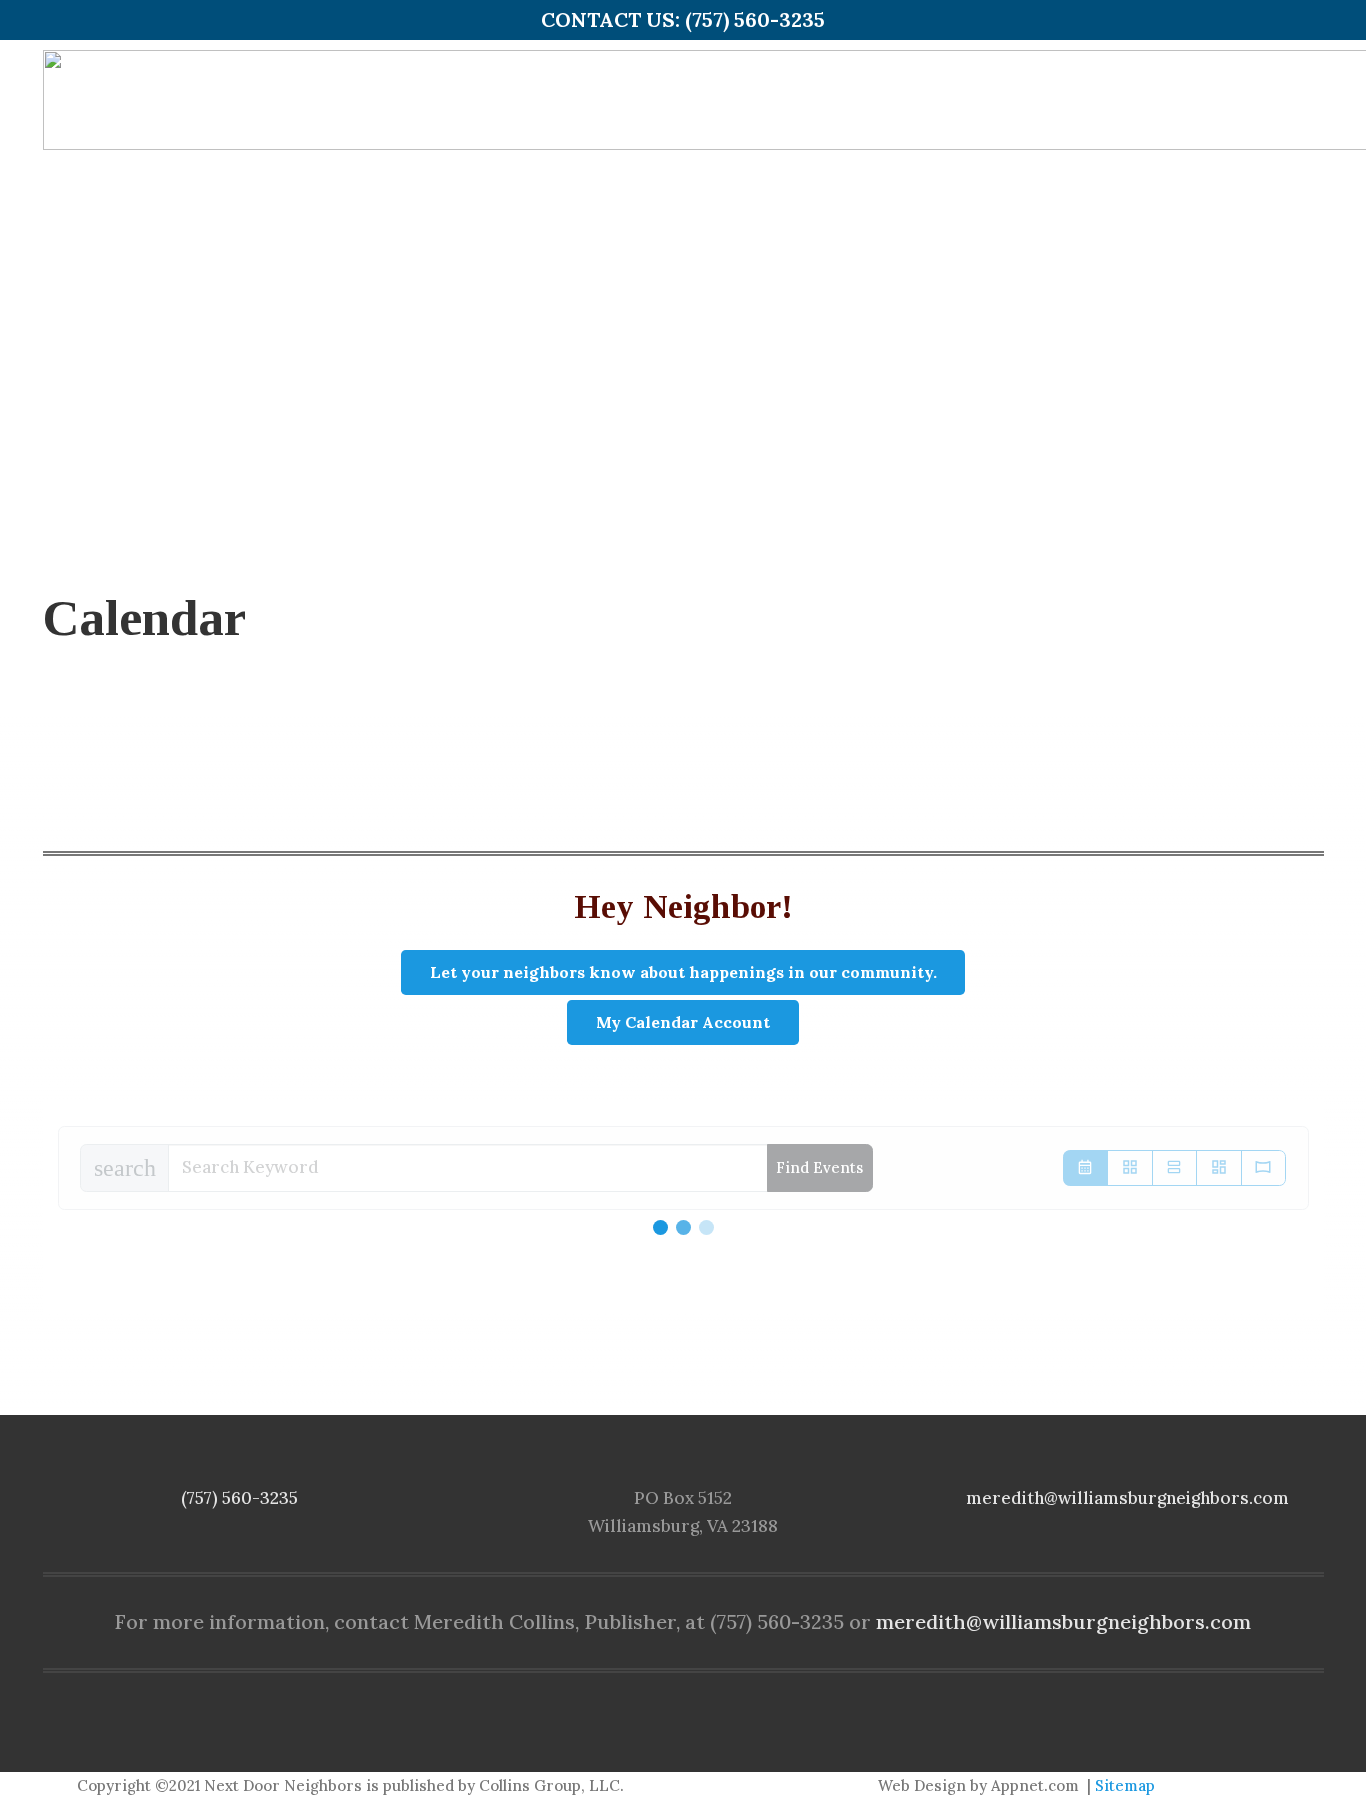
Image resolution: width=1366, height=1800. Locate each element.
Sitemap (1125, 1785)
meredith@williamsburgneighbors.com (1127, 1498)
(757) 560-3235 (239, 1498)
